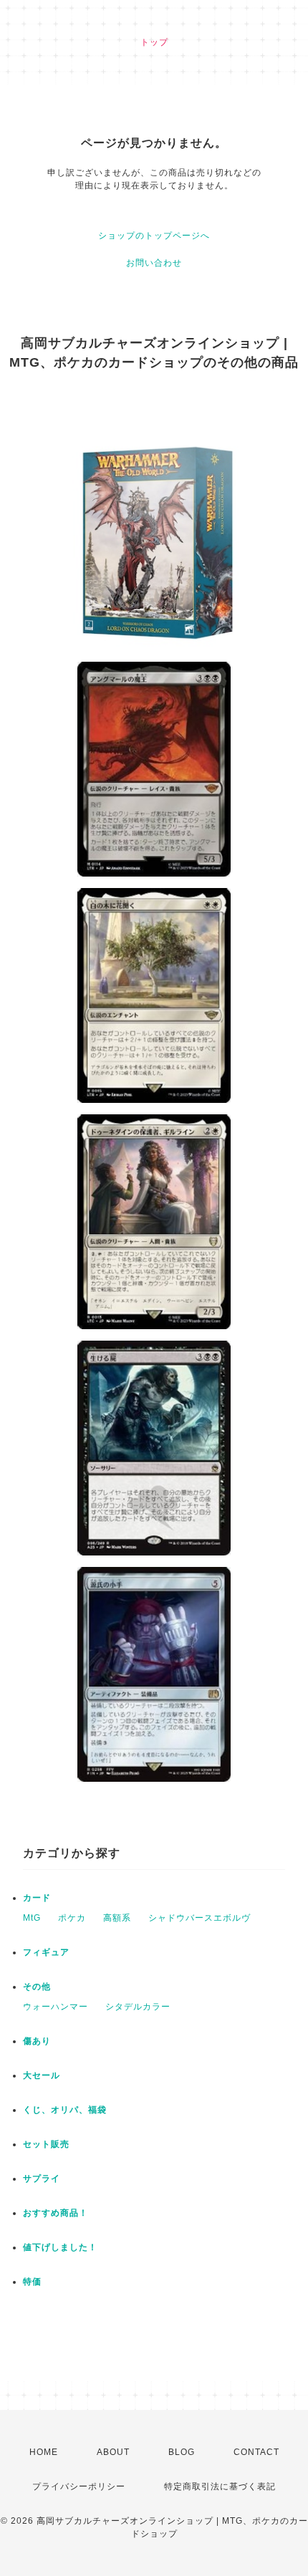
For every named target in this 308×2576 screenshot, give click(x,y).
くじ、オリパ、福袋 (65, 2110)
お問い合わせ (154, 263)
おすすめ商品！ (56, 2213)
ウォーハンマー (56, 2007)
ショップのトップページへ (154, 236)
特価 (32, 2282)
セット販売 (46, 2144)
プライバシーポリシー (79, 2486)
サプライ (42, 2179)
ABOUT (113, 2452)
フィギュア (46, 1952)
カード (37, 1898)
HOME (44, 2452)
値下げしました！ (60, 2247)
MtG (32, 1918)
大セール (42, 2075)
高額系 (117, 1918)
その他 (37, 1987)
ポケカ (72, 1918)
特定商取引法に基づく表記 (220, 2486)
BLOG (182, 2452)
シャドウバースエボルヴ (199, 1918)
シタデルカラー (138, 2007)
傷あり (37, 2041)
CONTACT (256, 2452)
